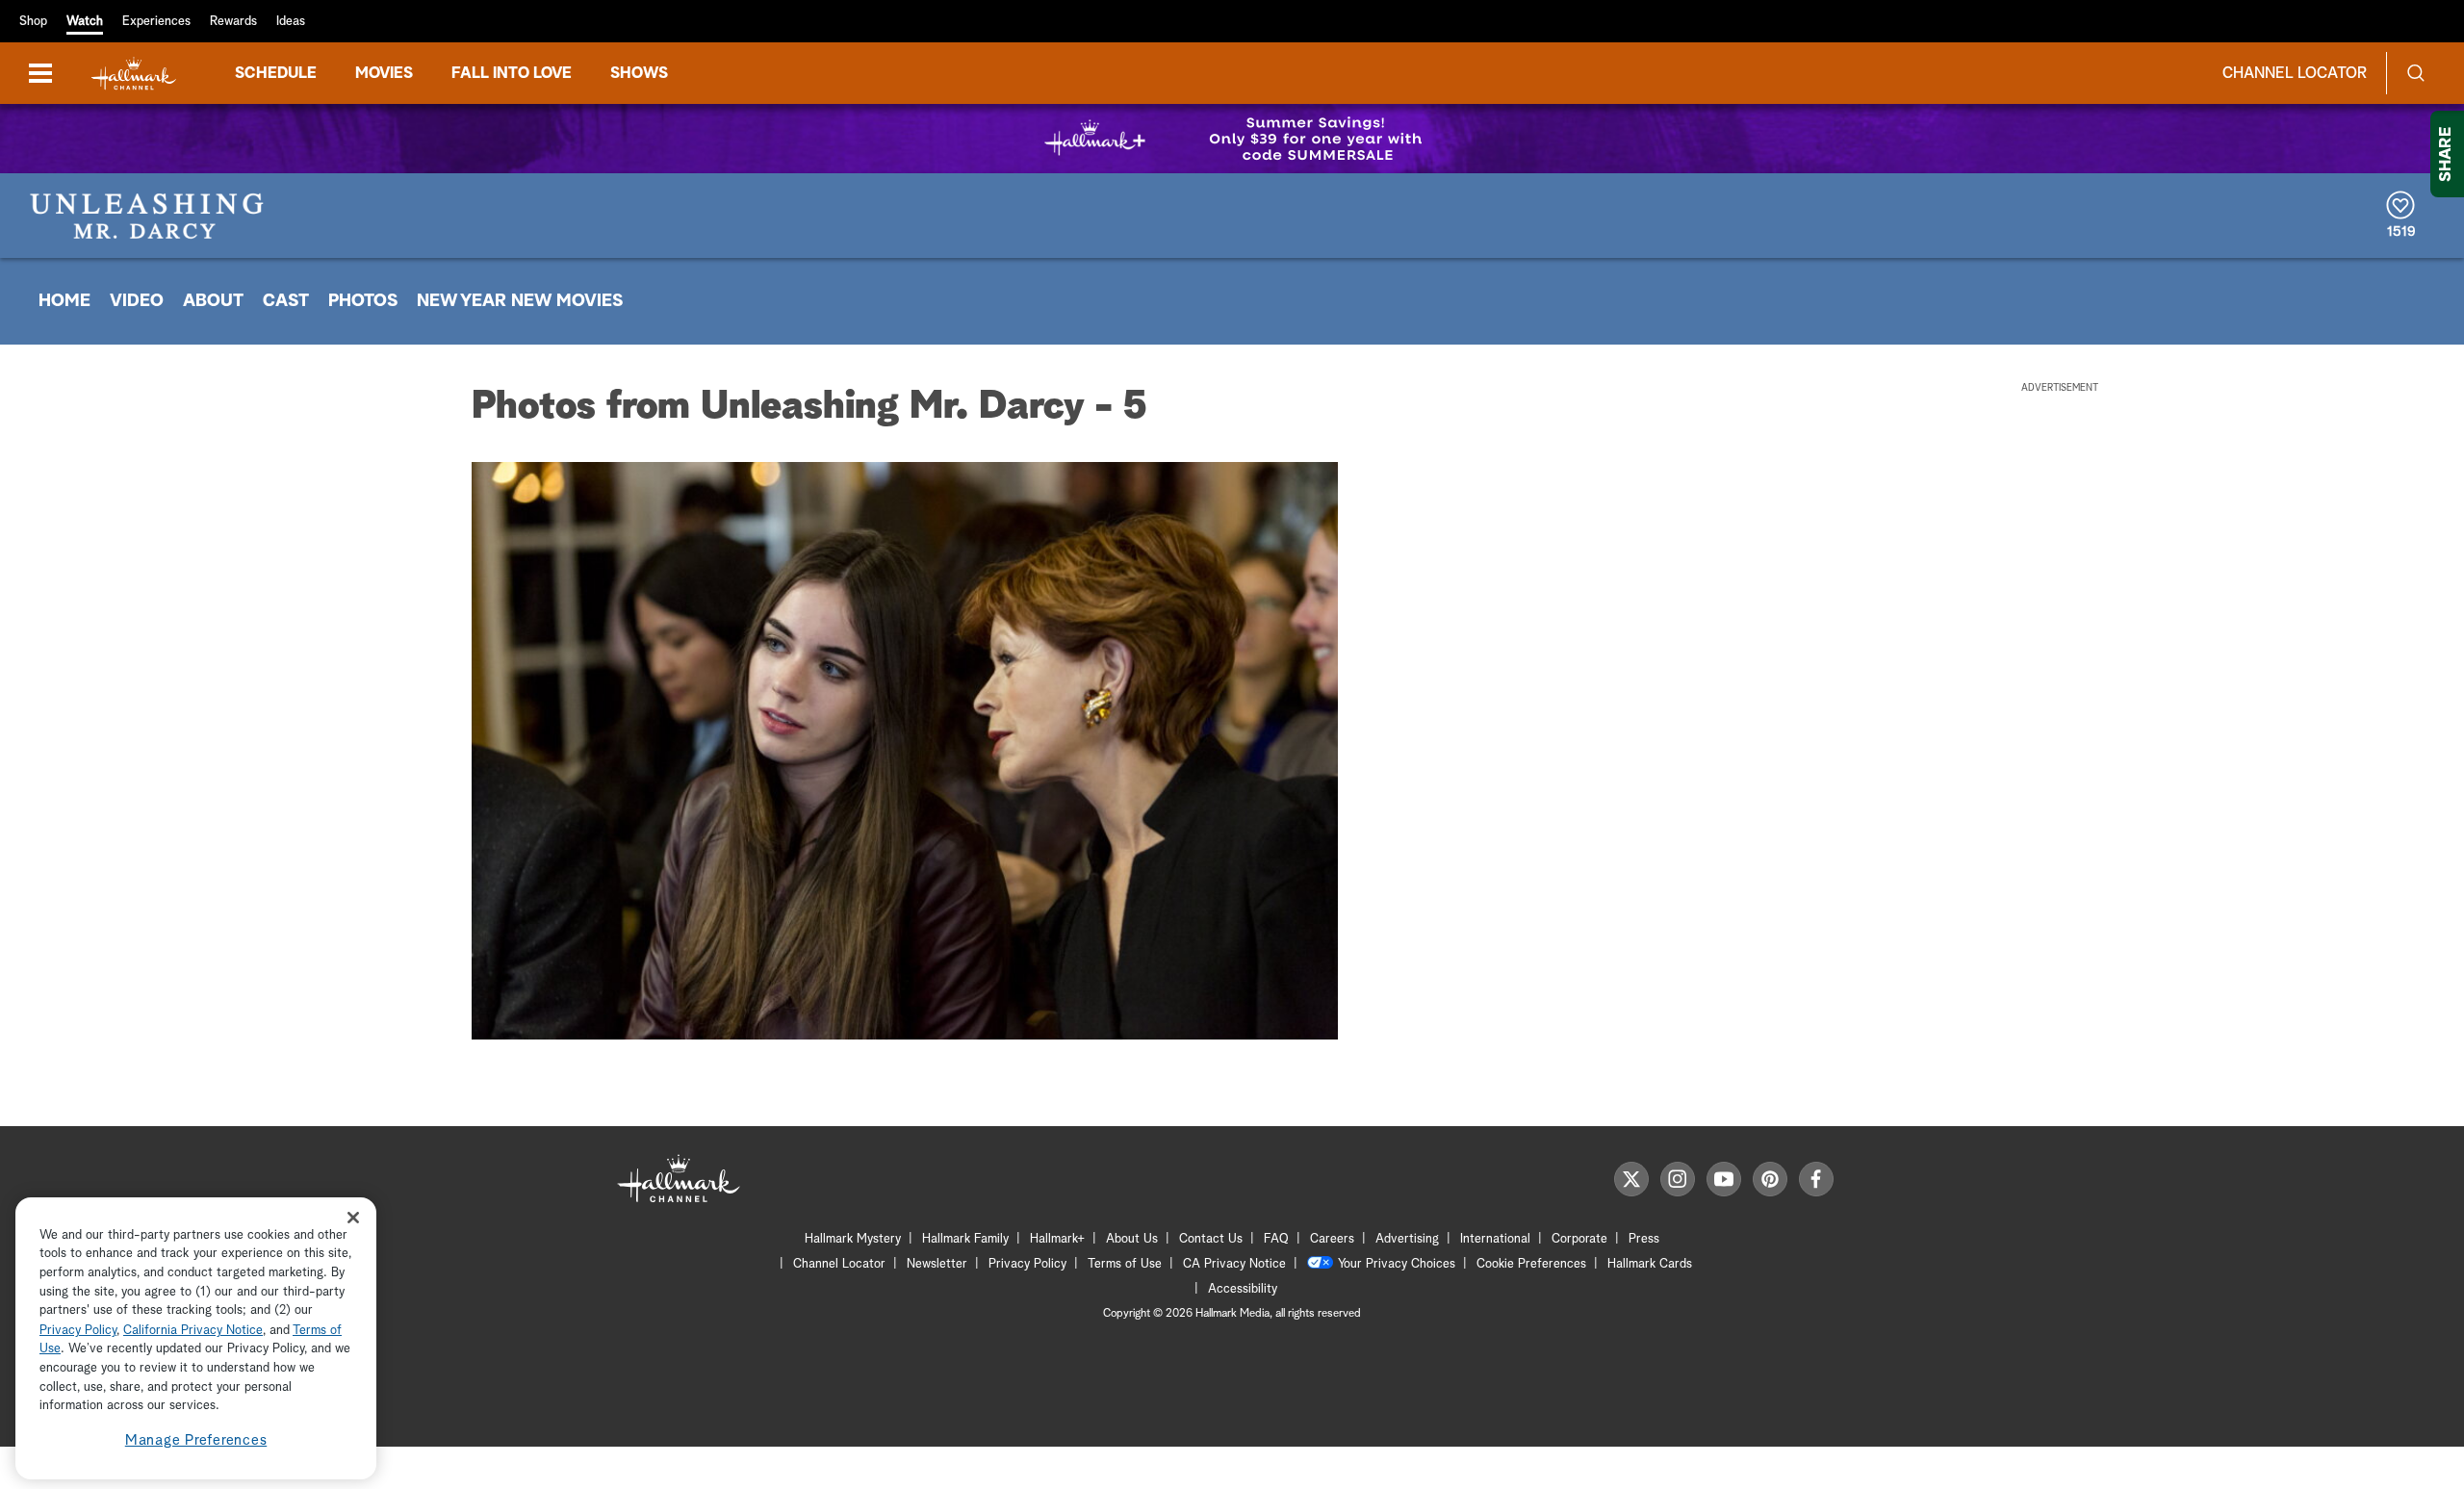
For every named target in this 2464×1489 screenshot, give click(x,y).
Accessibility (1243, 1289)
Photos (363, 301)
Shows (639, 73)
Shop (33, 22)
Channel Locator (2295, 73)
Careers (1332, 1239)
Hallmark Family (965, 1239)
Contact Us (1211, 1239)
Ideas (291, 22)
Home (64, 301)
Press (1644, 1239)
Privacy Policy (1027, 1264)
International (1495, 1239)
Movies (384, 73)
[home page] (134, 74)
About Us (1132, 1239)
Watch (85, 22)
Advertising (1407, 1239)
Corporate (1579, 1239)
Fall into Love (512, 73)
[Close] (353, 1217)
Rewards (233, 22)
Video (137, 301)
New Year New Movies (520, 301)
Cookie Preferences (1531, 1264)
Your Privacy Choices (1397, 1264)
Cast (286, 301)
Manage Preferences (196, 1440)
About (213, 301)
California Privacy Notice (193, 1331)
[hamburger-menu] (40, 73)
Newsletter (937, 1264)
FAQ (1276, 1239)
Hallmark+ (1057, 1239)
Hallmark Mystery (853, 1239)
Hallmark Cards (1650, 1264)
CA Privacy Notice (1234, 1264)
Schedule (276, 73)
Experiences (156, 22)
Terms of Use (1125, 1264)
